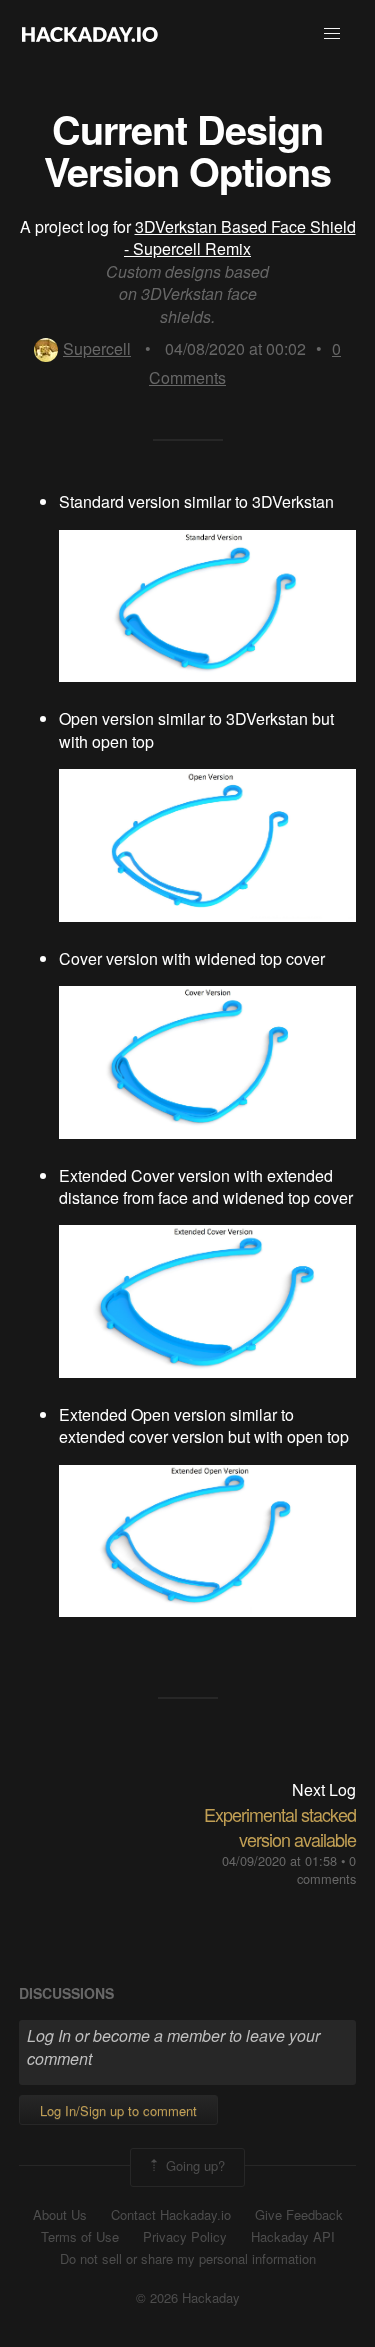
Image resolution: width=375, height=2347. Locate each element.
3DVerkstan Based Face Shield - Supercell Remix (240, 237)
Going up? (193, 2165)
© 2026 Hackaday (188, 2298)
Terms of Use (80, 2237)
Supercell (97, 348)
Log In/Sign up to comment (118, 2110)
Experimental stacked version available (280, 1826)
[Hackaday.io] (90, 34)
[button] (332, 34)
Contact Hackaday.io (171, 2215)
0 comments (326, 1869)
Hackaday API (293, 2237)
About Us (60, 2215)
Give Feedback (299, 2215)
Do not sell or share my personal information (188, 2259)
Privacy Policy (185, 2237)
